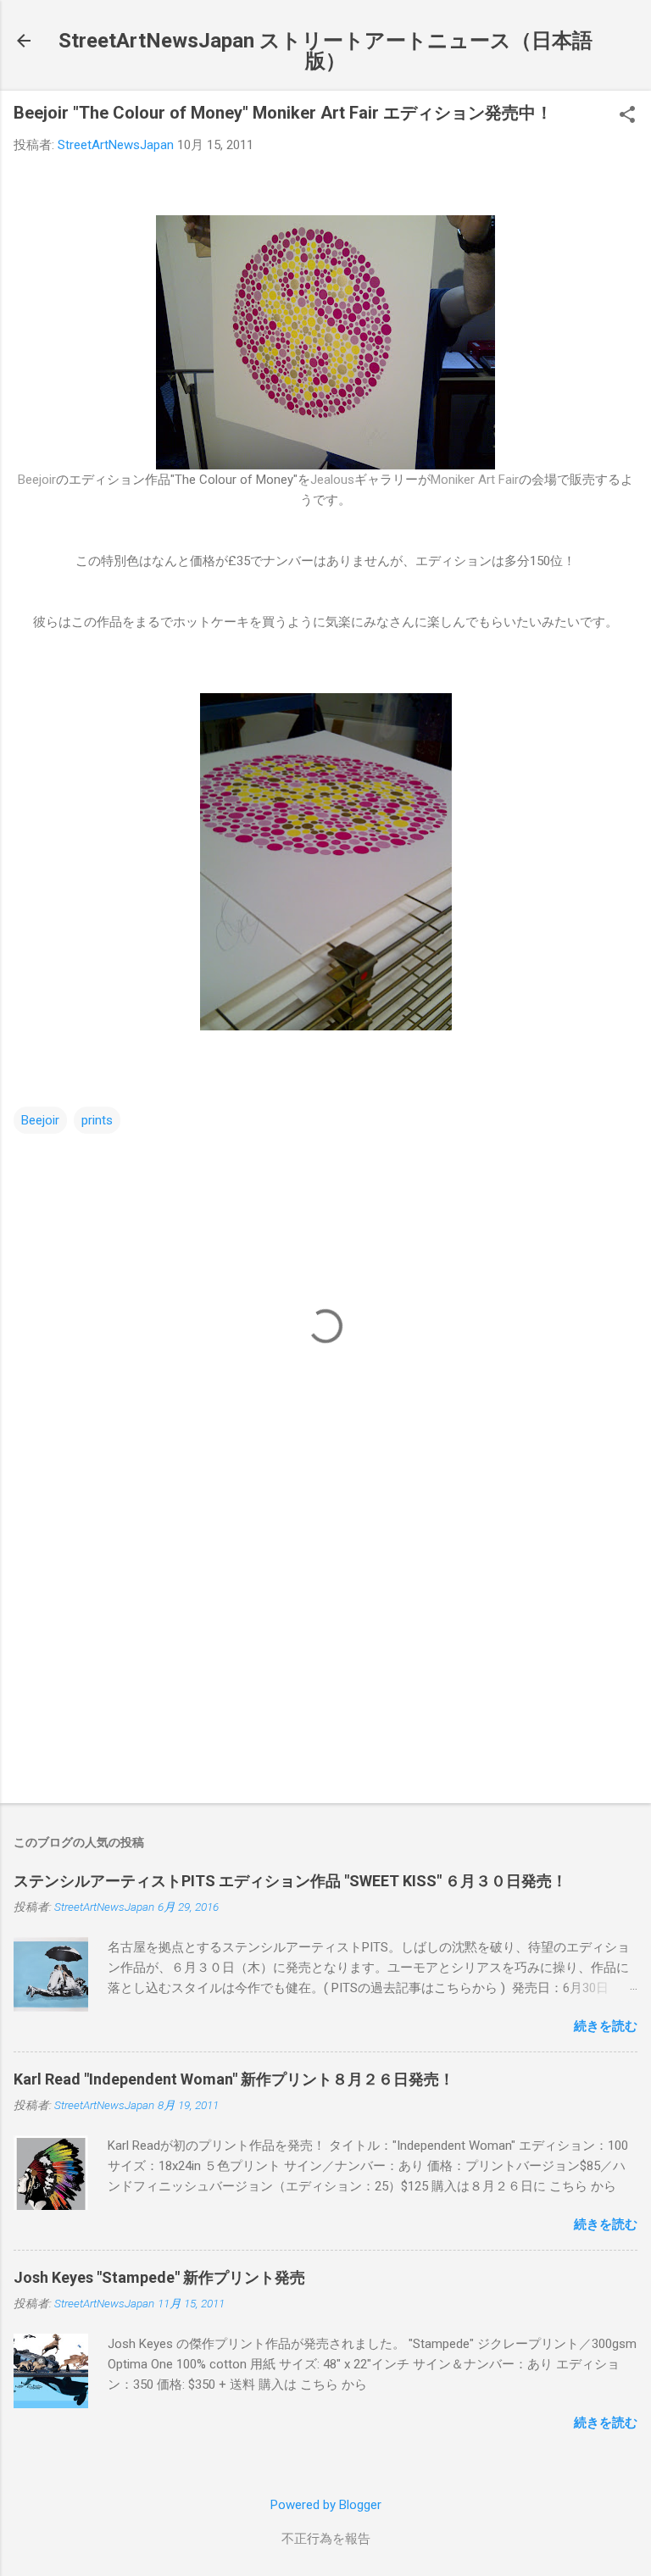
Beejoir (37, 480)
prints (97, 1120)
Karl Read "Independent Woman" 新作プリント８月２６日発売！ (234, 2079)
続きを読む (606, 2026)
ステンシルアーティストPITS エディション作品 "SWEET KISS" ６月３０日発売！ (290, 1881)
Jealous (332, 480)
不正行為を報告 (326, 2539)
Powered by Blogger (326, 2505)
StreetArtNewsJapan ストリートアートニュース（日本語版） (325, 51)
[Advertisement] (325, 1657)
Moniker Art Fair (475, 480)
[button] (627, 116)
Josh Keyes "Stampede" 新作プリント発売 (159, 2277)
